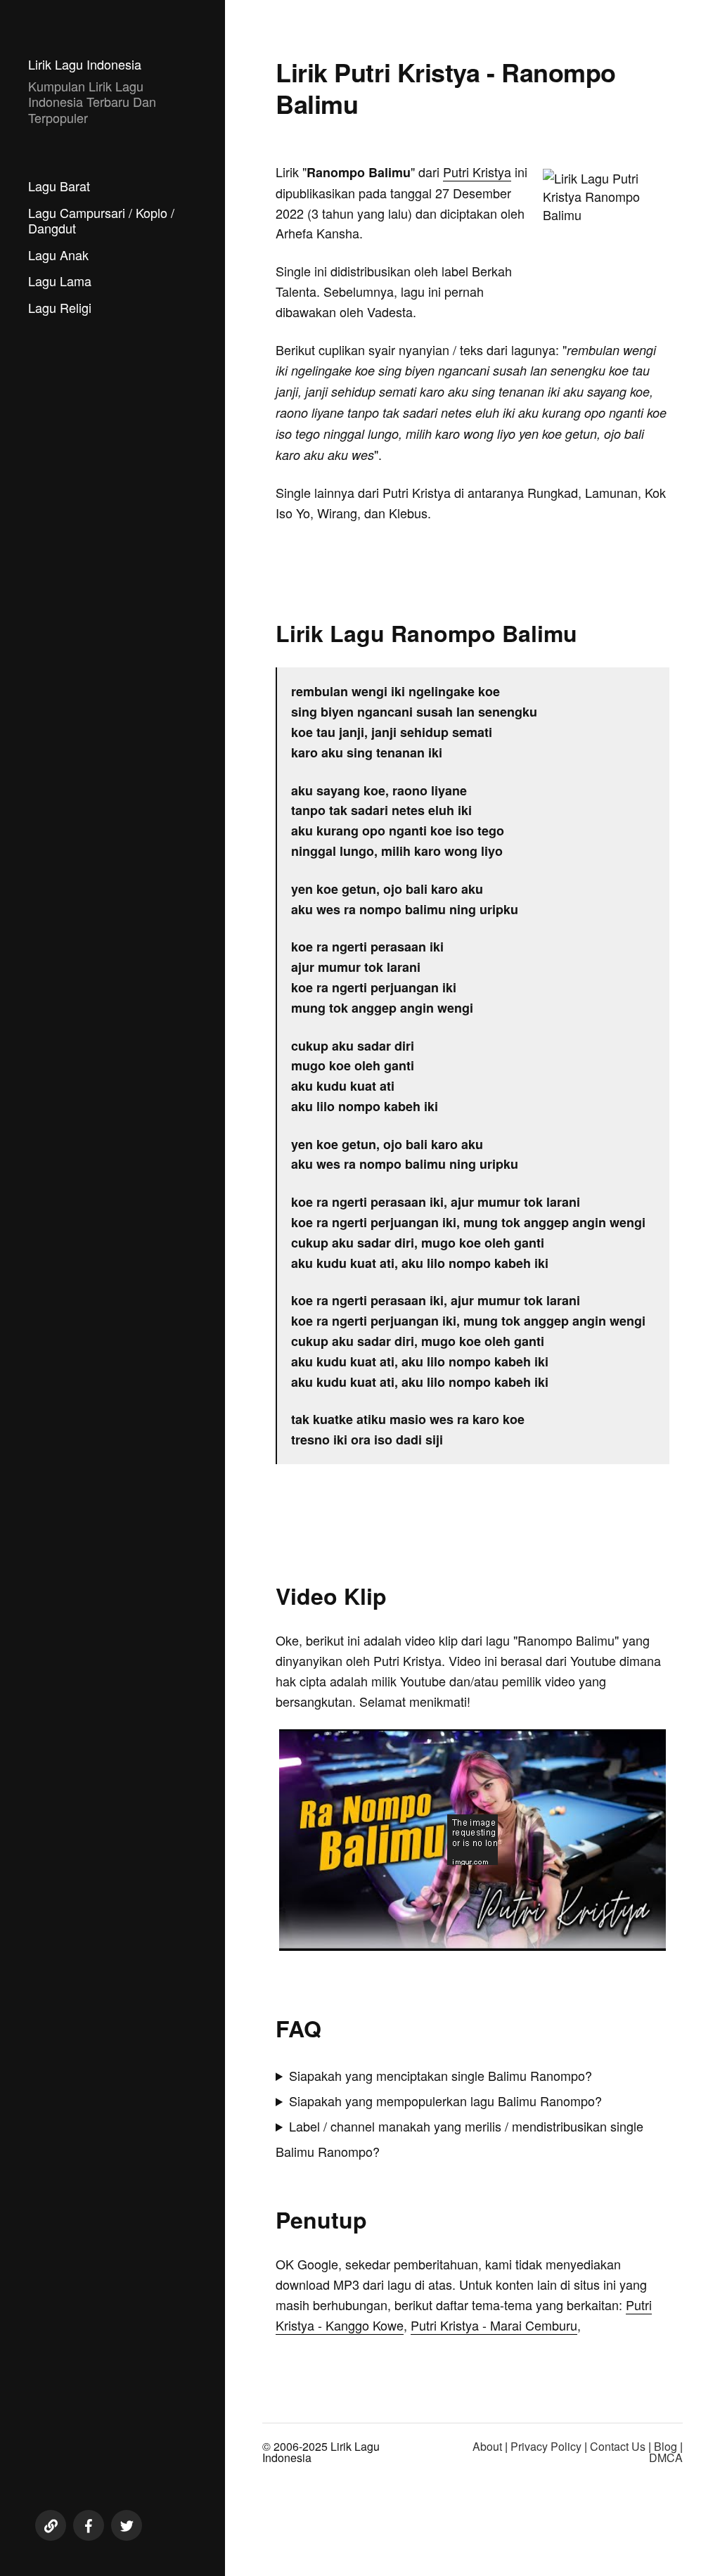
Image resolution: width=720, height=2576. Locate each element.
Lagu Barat (59, 186)
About (487, 2446)
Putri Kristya (477, 172)
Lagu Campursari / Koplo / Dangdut (101, 220)
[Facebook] (89, 2525)
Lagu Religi (60, 307)
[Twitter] (127, 2525)
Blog (666, 2446)
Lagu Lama (60, 281)
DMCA (666, 2458)
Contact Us (618, 2446)
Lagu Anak (58, 255)
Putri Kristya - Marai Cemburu (494, 2325)
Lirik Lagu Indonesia (85, 64)
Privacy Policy (546, 2446)
